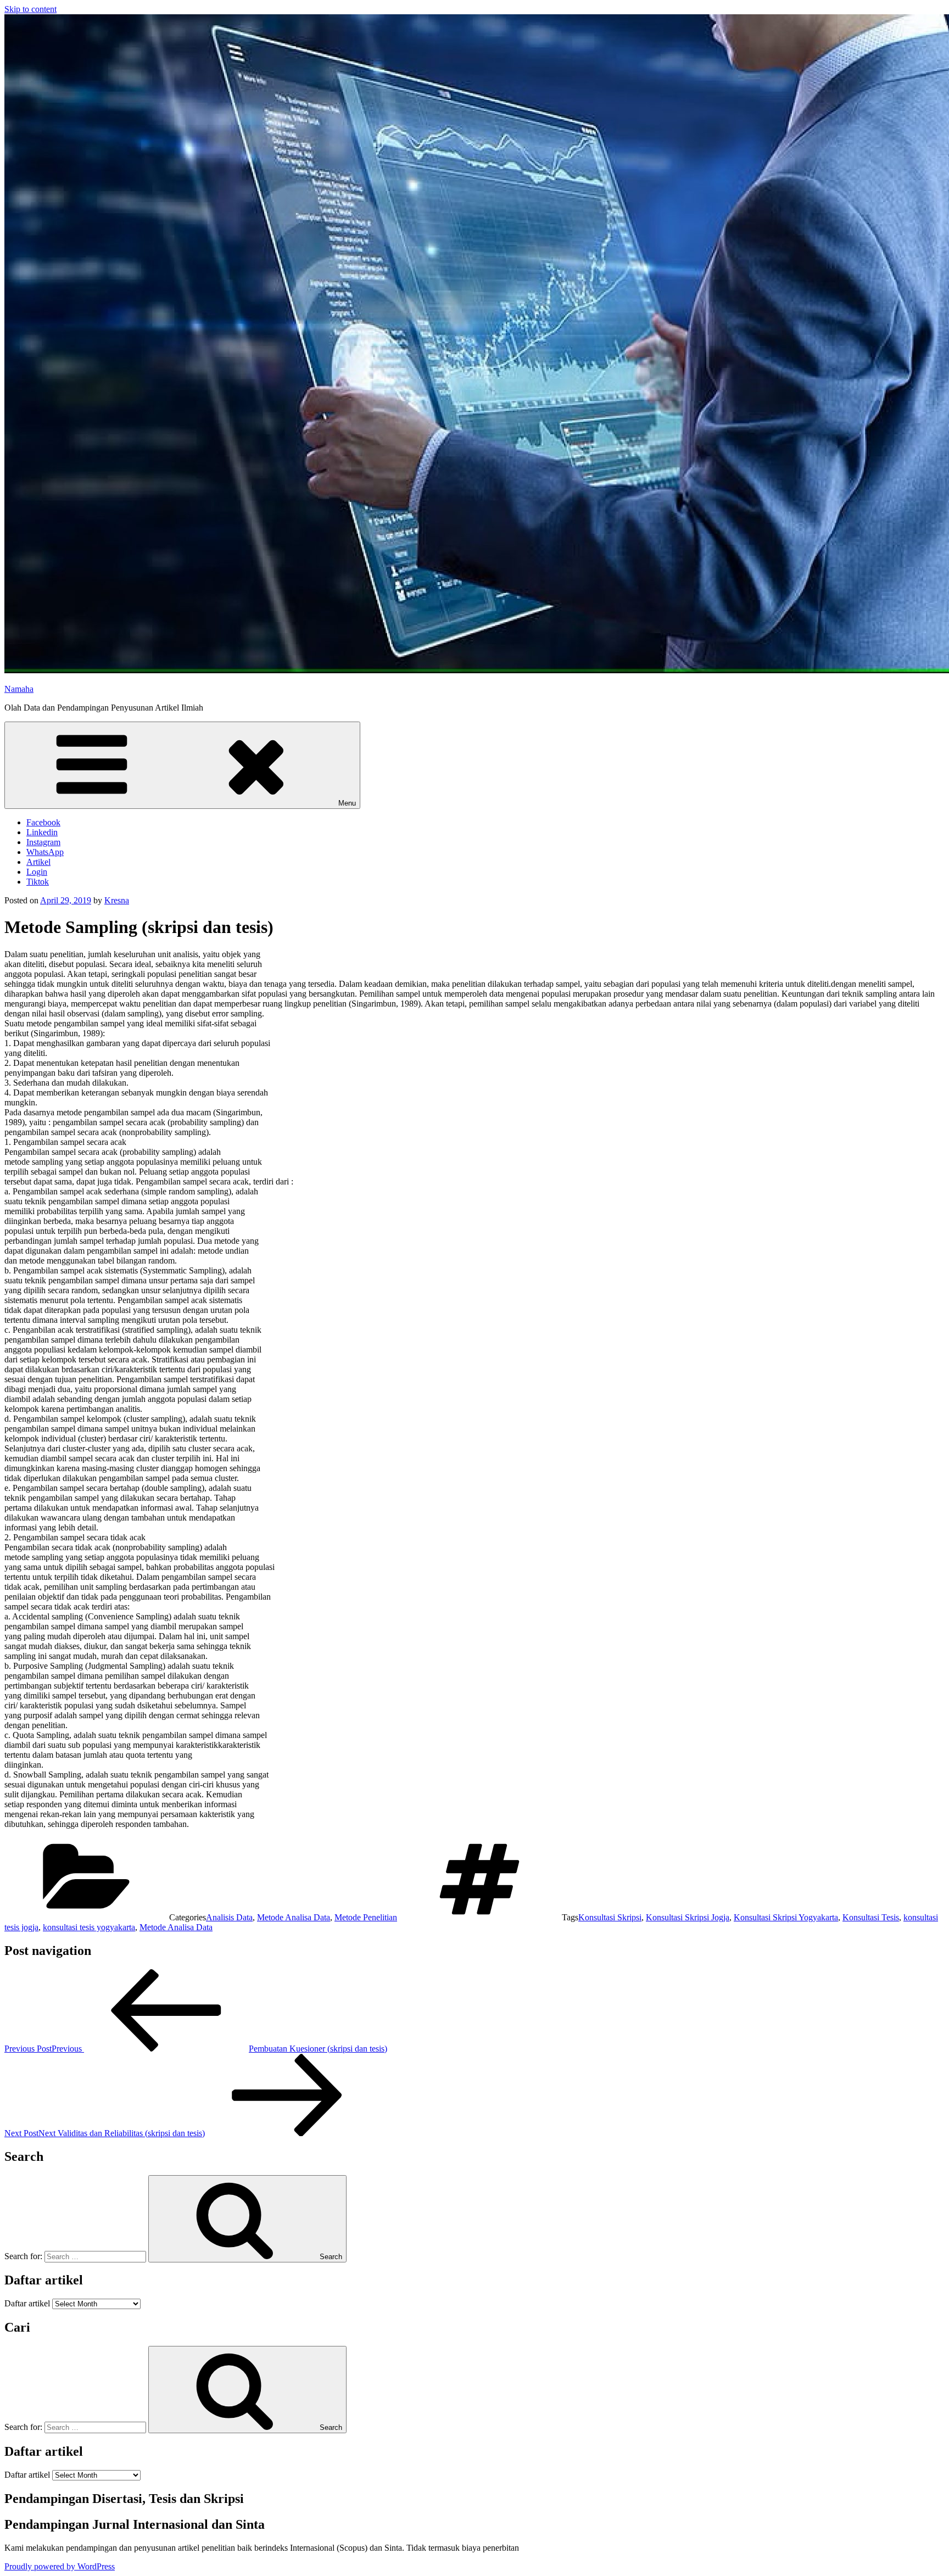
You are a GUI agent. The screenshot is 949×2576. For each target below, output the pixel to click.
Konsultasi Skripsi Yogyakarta (786, 1917)
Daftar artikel (27, 2303)
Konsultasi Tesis (871, 1917)
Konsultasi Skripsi (610, 1917)
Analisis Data (229, 1917)
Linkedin (42, 832)
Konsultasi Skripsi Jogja (688, 1917)
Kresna (117, 900)
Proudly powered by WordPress (60, 2566)
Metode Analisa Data (294, 1917)
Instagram (43, 842)
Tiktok (38, 882)
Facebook (43, 822)
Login (37, 872)
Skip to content (30, 9)
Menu (347, 803)
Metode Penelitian (366, 1917)
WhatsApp (45, 852)
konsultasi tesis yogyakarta (89, 1927)
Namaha (19, 689)
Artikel (38, 862)
